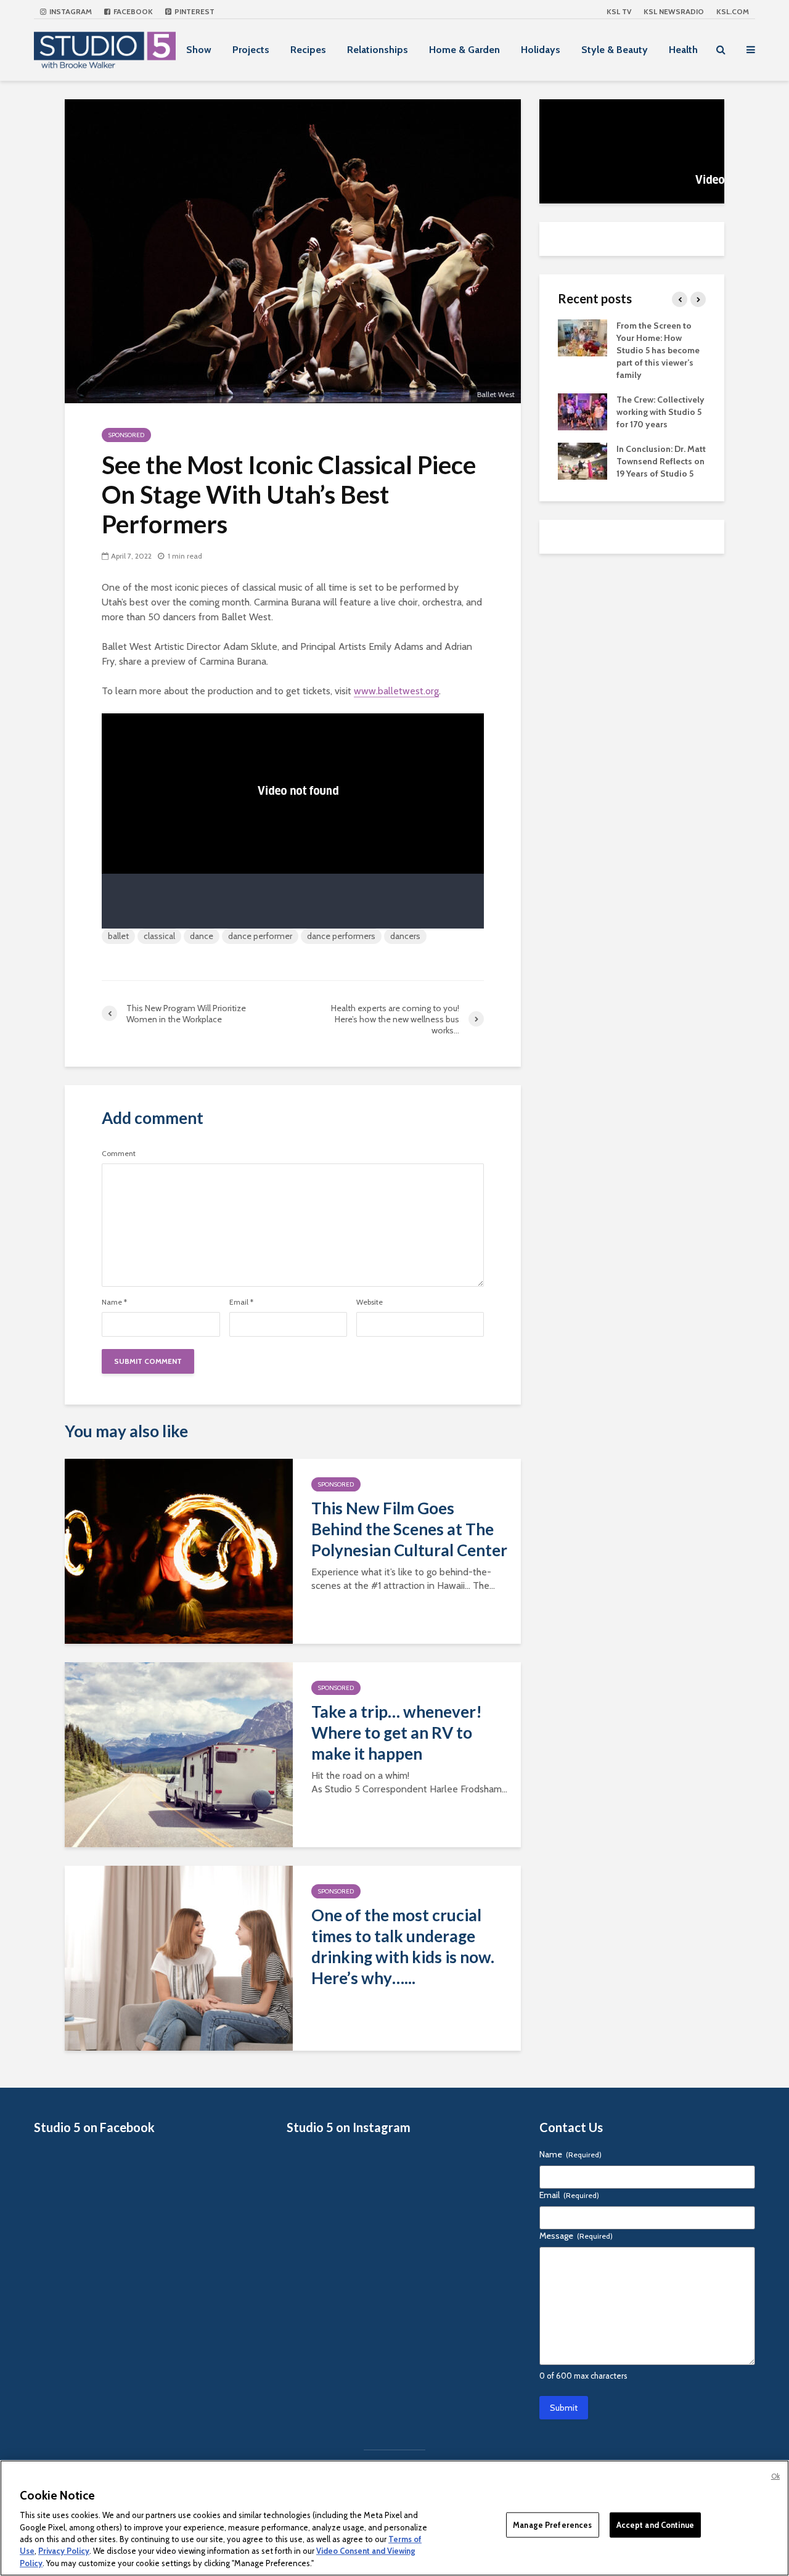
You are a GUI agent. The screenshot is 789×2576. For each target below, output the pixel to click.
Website (370, 1302)
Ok (775, 2476)
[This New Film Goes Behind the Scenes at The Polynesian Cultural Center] (179, 1550)
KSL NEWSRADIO (674, 11)
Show (199, 50)
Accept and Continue (655, 2524)
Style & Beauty (615, 50)
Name (114, 1302)
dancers (405, 936)
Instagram (70, 11)
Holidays (541, 50)
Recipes (308, 50)
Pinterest (194, 11)
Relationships (378, 50)
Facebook (132, 11)
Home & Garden (464, 50)
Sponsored (126, 435)
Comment (119, 1154)
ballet (118, 936)
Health (683, 50)
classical (159, 936)
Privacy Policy (64, 2551)
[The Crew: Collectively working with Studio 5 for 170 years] (583, 411)
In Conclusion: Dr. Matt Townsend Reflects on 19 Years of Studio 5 (661, 461)
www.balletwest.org (396, 691)
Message (576, 2236)
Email (241, 1302)
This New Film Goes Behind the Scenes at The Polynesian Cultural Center (409, 1529)
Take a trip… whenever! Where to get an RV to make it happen (397, 1733)
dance (202, 936)
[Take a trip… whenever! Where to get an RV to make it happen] (179, 1754)
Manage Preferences (552, 2524)
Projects (251, 50)
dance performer (260, 936)
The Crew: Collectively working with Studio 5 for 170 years (660, 412)
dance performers (341, 936)
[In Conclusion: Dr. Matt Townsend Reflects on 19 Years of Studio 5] (583, 460)
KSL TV (619, 11)
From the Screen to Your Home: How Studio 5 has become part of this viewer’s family (658, 350)
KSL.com (733, 11)
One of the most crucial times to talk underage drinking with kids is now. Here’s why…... (403, 1946)
